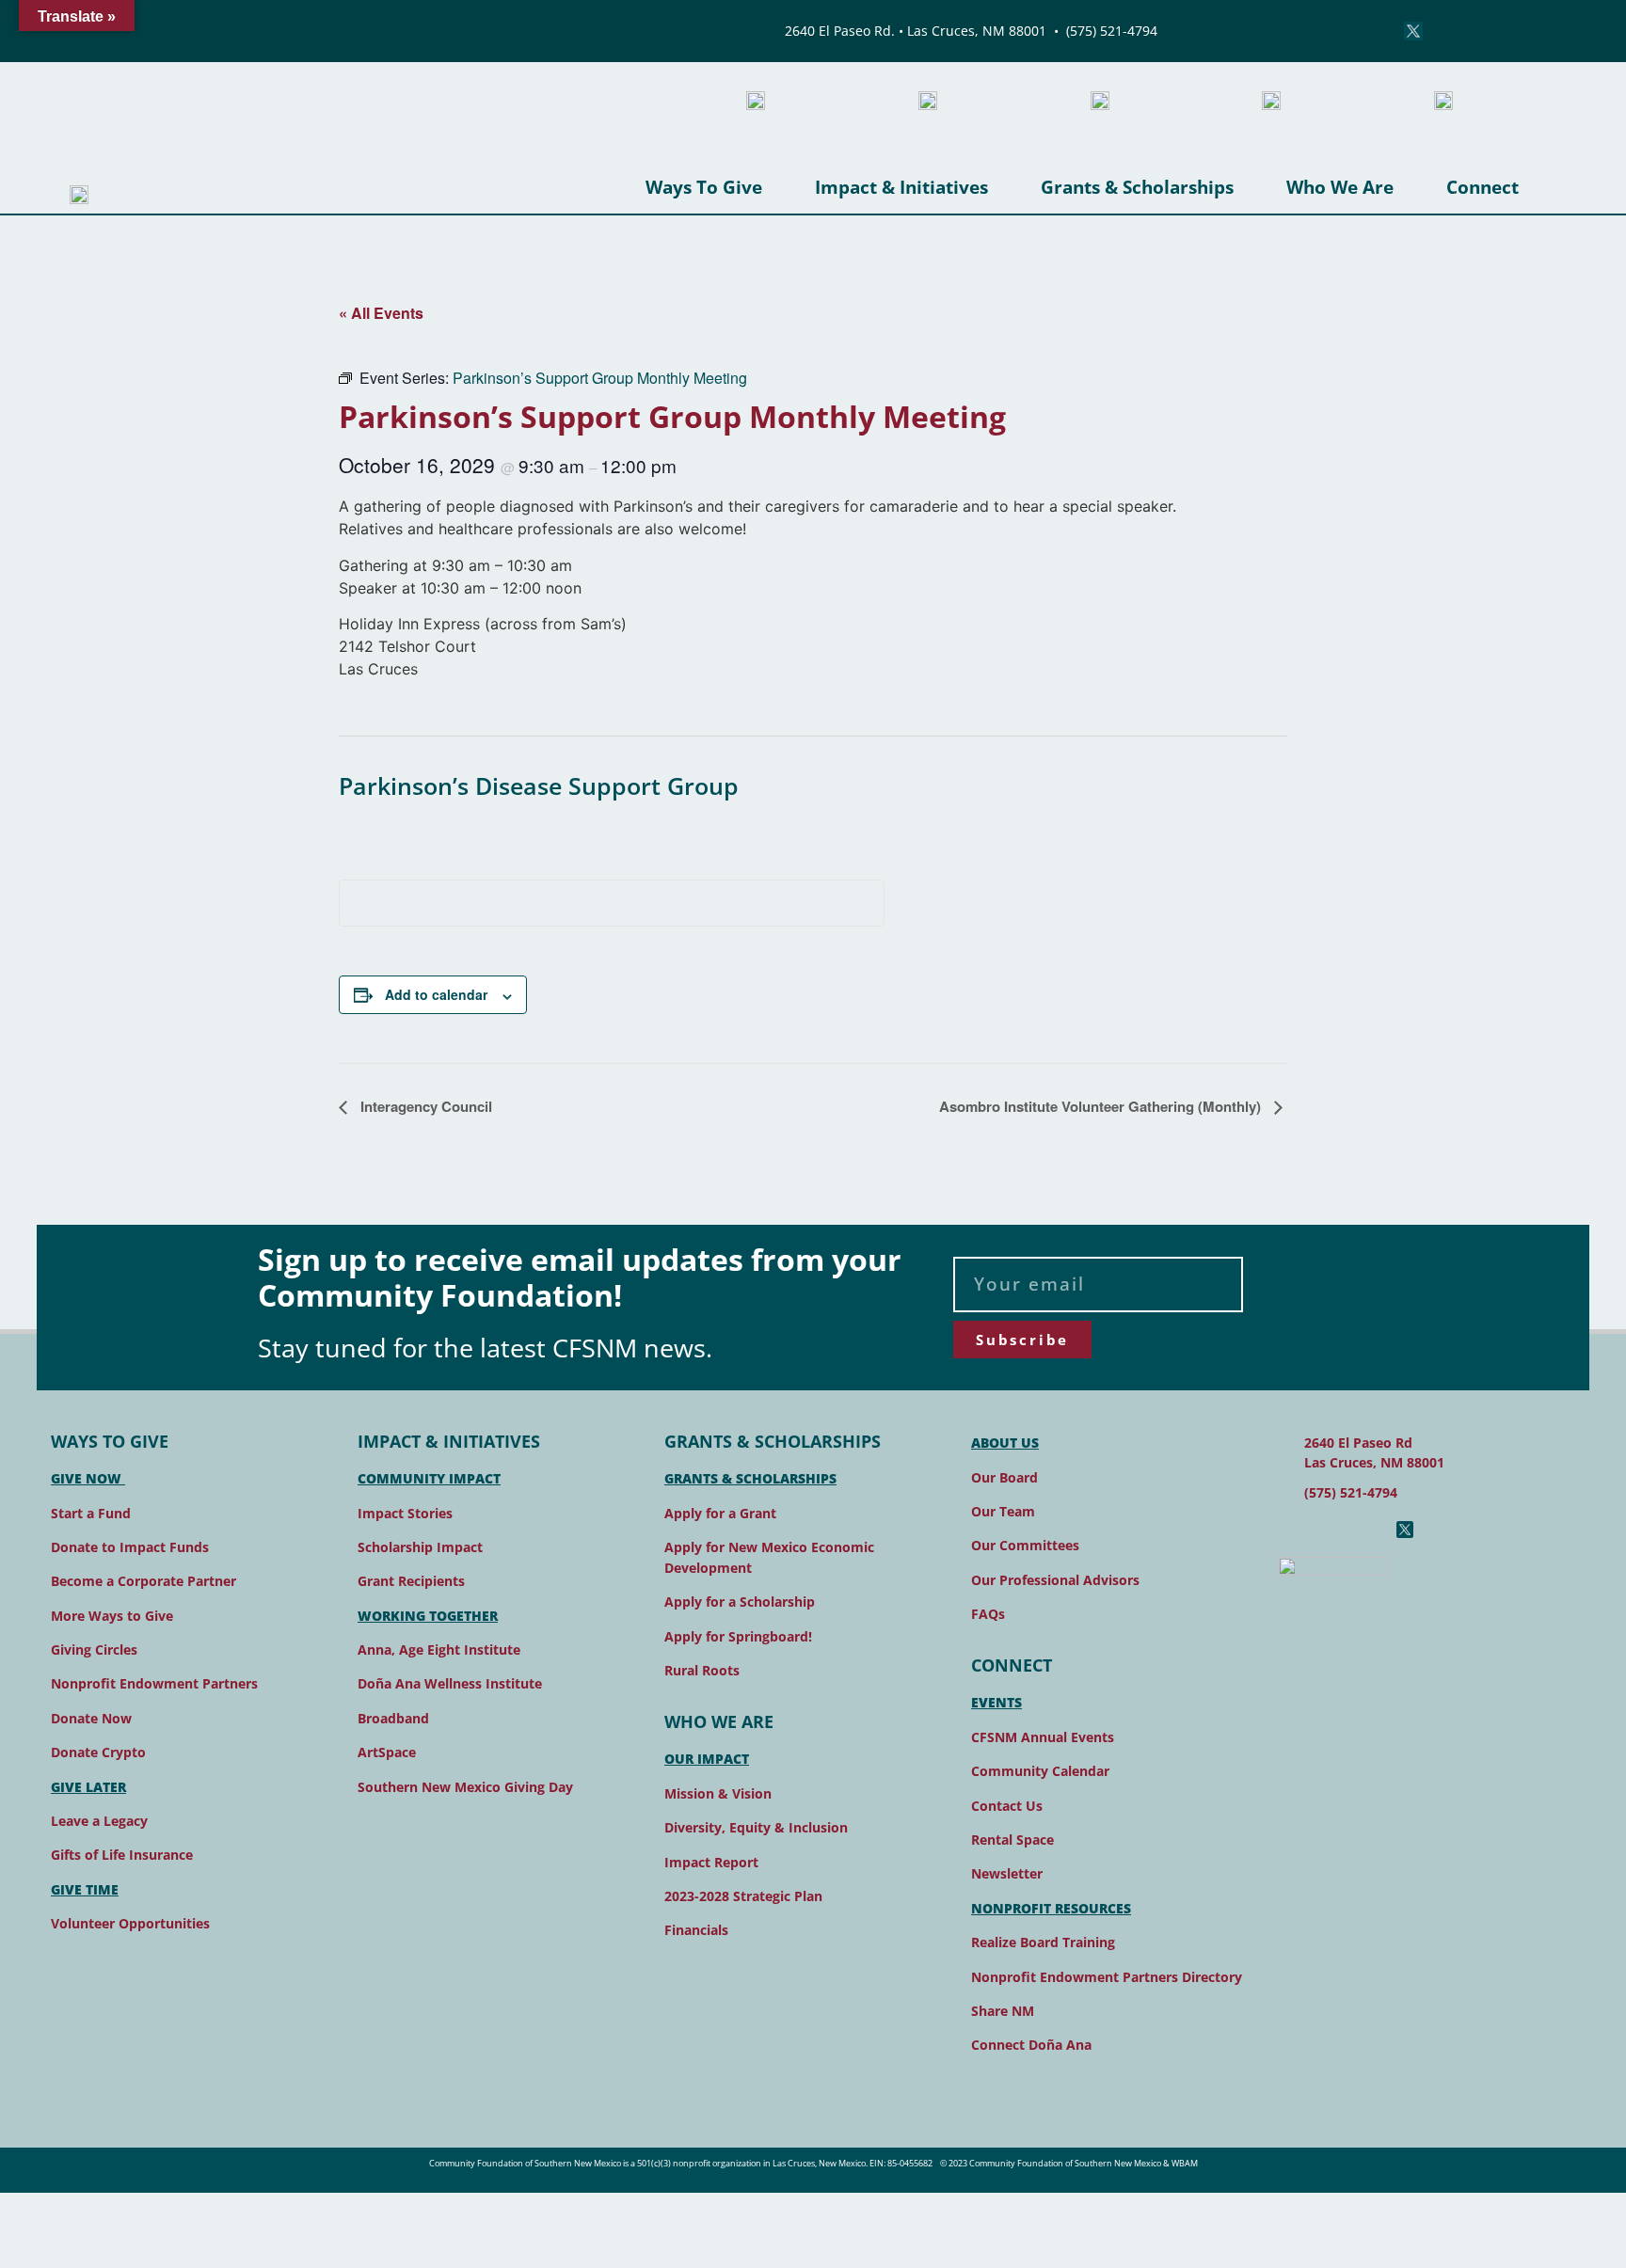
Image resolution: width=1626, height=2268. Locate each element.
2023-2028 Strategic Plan (743, 1896)
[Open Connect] (1532, 188)
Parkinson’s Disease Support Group (539, 785)
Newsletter (1007, 1873)
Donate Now (91, 1718)
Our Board (1004, 1477)
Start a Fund (91, 1513)
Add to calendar (436, 994)
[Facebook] (1298, 31)
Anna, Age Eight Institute (439, 1649)
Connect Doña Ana (1031, 2045)
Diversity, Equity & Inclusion (756, 1827)
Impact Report (711, 1862)
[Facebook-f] (1286, 1530)
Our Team (1003, 1511)
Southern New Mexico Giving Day (465, 1787)
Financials (696, 1930)
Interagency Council (424, 1106)
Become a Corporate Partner (143, 1581)
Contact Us (1007, 1806)
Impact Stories (405, 1513)
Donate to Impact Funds (130, 1547)
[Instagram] (1336, 31)
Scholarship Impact (420, 1547)
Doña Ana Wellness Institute (450, 1683)
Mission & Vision (718, 1793)
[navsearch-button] (1506, 31)
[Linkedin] (1452, 31)
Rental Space (1012, 1840)
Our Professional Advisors (1055, 1580)
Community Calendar (1040, 1771)
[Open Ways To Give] (776, 188)
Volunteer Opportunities (130, 1923)
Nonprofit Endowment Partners (154, 1683)
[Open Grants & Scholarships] (1247, 188)
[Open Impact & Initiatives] (1002, 188)
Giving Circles (94, 1649)
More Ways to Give (112, 1616)
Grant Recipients (411, 1581)
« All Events (381, 313)
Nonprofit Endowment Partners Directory (1107, 1977)
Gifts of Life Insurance (122, 1855)
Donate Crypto (98, 1752)
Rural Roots (702, 1670)
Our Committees (1025, 1545)
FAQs (988, 1614)
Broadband (393, 1718)
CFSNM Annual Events (1043, 1737)
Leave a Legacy (99, 1821)
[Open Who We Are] (1407, 188)
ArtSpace (387, 1752)
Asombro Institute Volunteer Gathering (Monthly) (1102, 1106)
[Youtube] (1375, 31)
